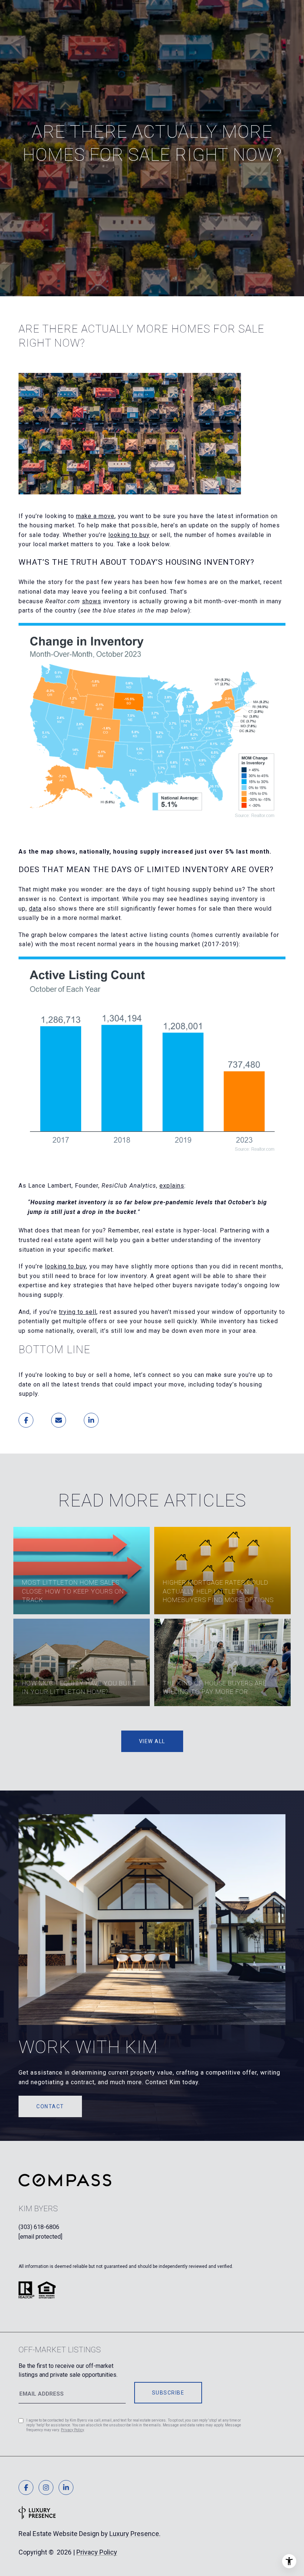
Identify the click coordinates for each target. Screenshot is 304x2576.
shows (92, 601)
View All (152, 1741)
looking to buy (129, 535)
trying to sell (78, 1312)
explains (172, 1186)
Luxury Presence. (135, 2534)
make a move (95, 516)
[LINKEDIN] (66, 2487)
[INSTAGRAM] (46, 2487)
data (35, 909)
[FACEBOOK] (26, 2487)
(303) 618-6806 (39, 2227)
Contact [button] (50, 2106)
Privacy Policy (72, 2430)
